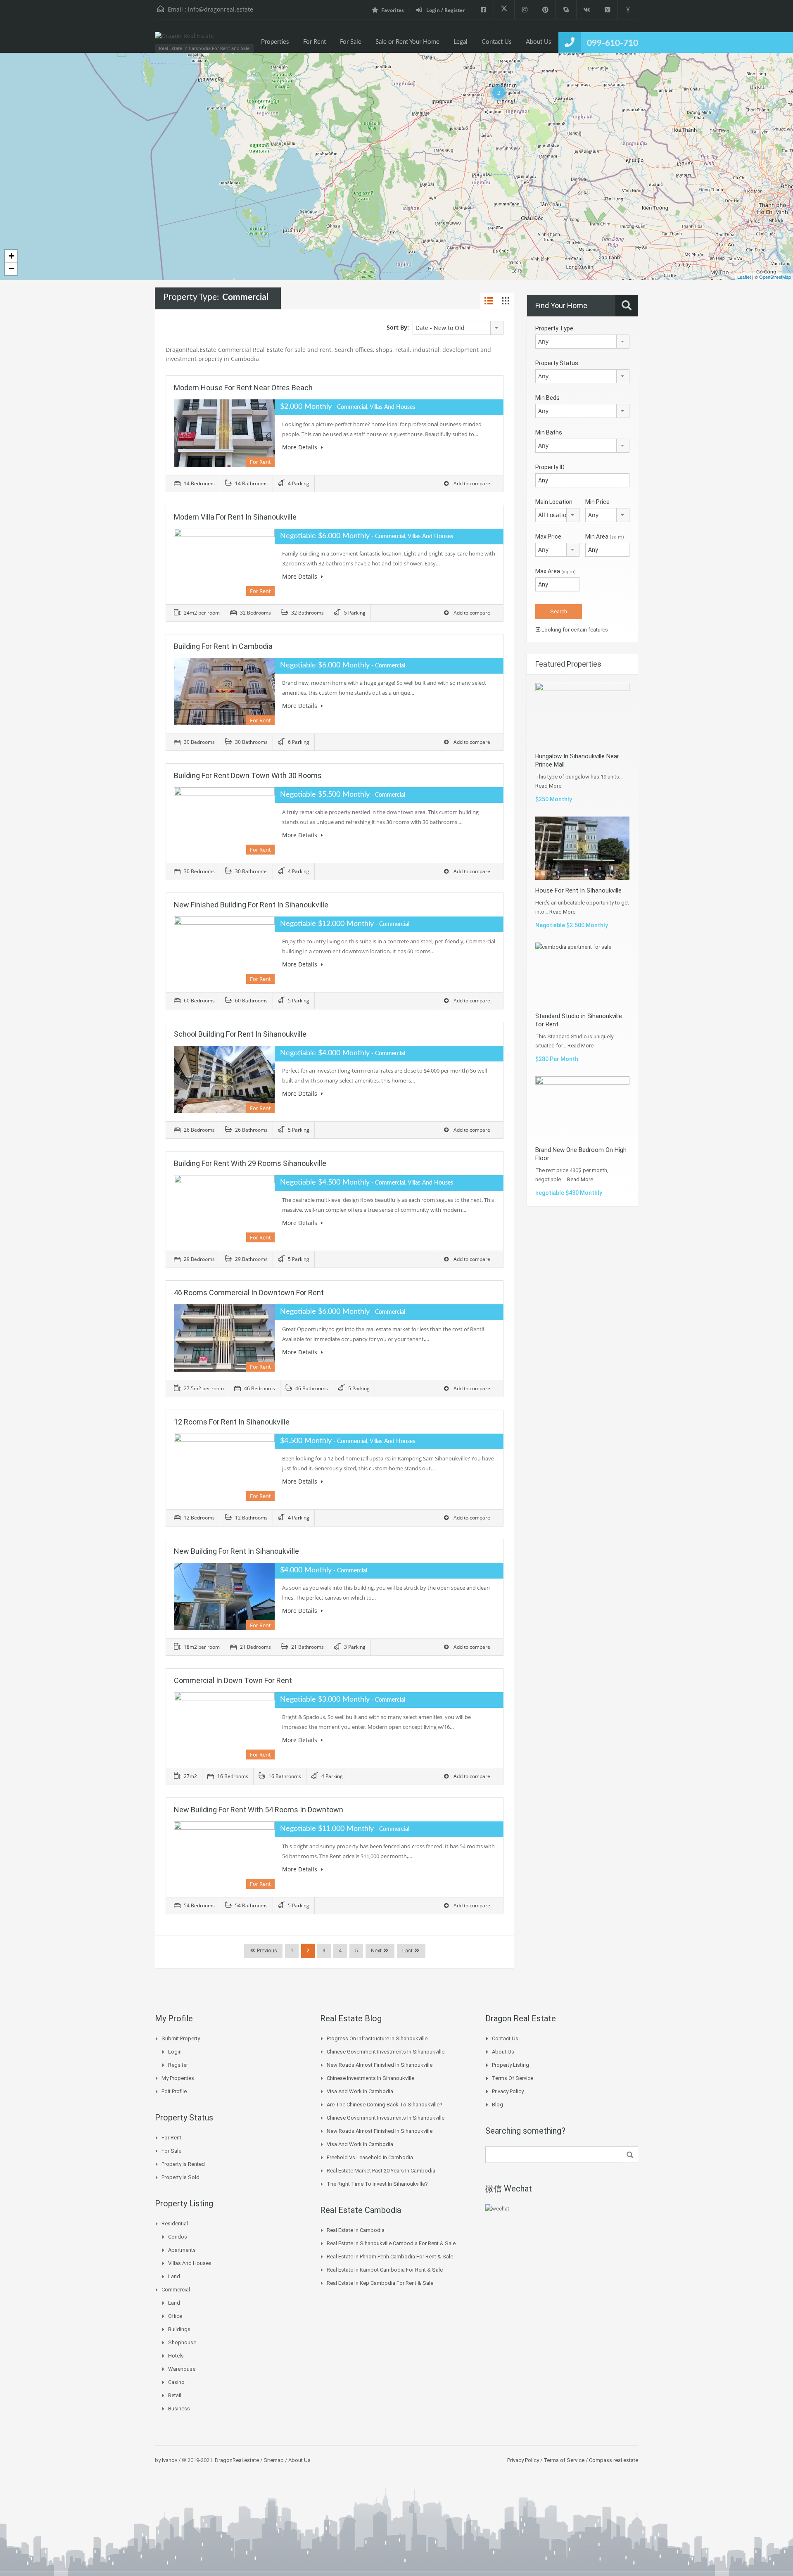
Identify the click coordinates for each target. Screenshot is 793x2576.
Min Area (605, 537)
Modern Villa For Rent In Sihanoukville (235, 517)
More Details (300, 447)
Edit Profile (174, 2091)
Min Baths (549, 432)
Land (174, 2276)
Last (407, 1950)
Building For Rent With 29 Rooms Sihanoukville (250, 1163)
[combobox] (458, 328)
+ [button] (11, 256)
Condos (178, 2237)
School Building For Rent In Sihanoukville (240, 1034)
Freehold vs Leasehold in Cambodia (370, 2157)
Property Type (554, 328)
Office (175, 2316)
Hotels (176, 2356)
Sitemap (274, 2460)
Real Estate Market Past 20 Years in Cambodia (381, 2171)
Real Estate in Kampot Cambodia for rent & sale (385, 2270)
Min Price (597, 502)
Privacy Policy (508, 2091)
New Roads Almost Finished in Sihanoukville (380, 2065)
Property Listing (510, 2065)
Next (376, 1950)
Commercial (176, 2290)
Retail (175, 2395)
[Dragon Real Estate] (184, 40)
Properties (275, 42)
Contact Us (497, 42)
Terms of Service (513, 2078)
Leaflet (744, 277)
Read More (548, 786)
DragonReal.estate (237, 2460)
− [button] (11, 269)
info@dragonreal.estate (221, 9)
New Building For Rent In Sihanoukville (236, 1551)
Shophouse (182, 2342)
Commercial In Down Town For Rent (233, 1680)
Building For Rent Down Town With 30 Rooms (248, 775)
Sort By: (398, 327)
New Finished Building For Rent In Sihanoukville (251, 905)
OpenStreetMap (775, 277)
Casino (176, 2382)
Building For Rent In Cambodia (223, 646)
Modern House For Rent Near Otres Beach (243, 388)
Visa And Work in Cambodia (360, 2091)
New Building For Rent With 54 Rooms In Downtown (259, 1810)
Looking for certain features (574, 630)
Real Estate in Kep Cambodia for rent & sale (380, 2283)
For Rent (315, 42)
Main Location (554, 502)
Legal (461, 42)
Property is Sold (180, 2177)
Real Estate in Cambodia (356, 2230)
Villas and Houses (190, 2263)
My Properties (178, 2078)
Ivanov (170, 2460)
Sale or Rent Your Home (407, 42)
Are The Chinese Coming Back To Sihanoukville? (385, 2105)
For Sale (351, 42)
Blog (497, 2105)
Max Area (556, 571)
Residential (175, 2223)
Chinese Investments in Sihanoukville (370, 2078)
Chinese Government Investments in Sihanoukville (386, 2052)
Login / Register (445, 10)
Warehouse (182, 2369)
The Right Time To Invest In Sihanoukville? (377, 2184)
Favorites (393, 10)
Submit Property (181, 2038)
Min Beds (547, 398)
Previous (266, 1950)
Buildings (179, 2329)
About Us (539, 42)
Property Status (557, 363)
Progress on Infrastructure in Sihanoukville (377, 2038)
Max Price (548, 537)
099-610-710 (613, 43)
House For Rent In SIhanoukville (578, 890)
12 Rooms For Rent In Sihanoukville (232, 1422)
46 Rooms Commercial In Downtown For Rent (249, 1293)
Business (179, 2409)
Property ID (550, 467)
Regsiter (178, 2065)
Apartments (182, 2250)
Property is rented (183, 2164)
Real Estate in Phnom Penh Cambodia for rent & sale (390, 2257)
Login (175, 2052)
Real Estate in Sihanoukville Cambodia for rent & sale (391, 2243)
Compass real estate (613, 2460)
